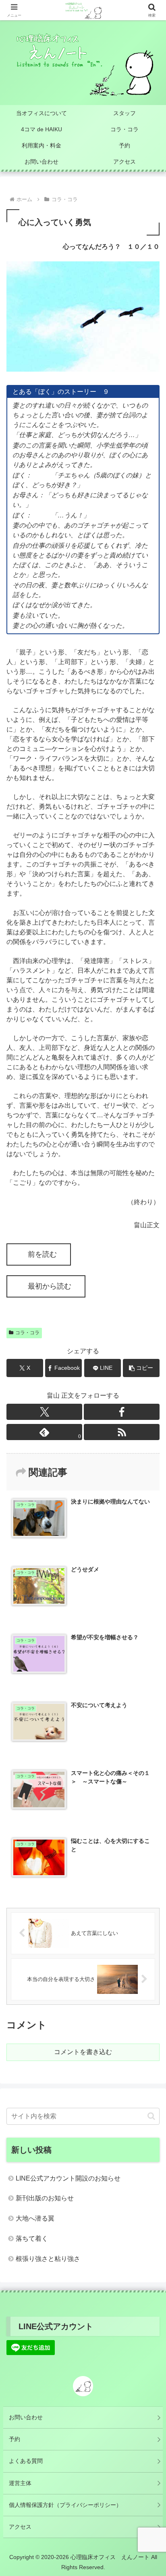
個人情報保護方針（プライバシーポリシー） (65, 2505)
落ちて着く (32, 2238)
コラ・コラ (27, 1333)
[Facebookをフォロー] (122, 1412)
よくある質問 (26, 2461)
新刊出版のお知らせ (45, 2198)
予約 (15, 2439)
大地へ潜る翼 (35, 2218)
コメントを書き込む (83, 2052)
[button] (141, 1368)
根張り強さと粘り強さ (48, 2259)
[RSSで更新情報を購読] (122, 1432)
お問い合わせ (26, 2417)
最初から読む (50, 1286)
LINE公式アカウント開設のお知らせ (68, 2178)
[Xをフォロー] (44, 1412)
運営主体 (20, 2483)
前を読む (42, 1254)
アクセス (20, 2527)
